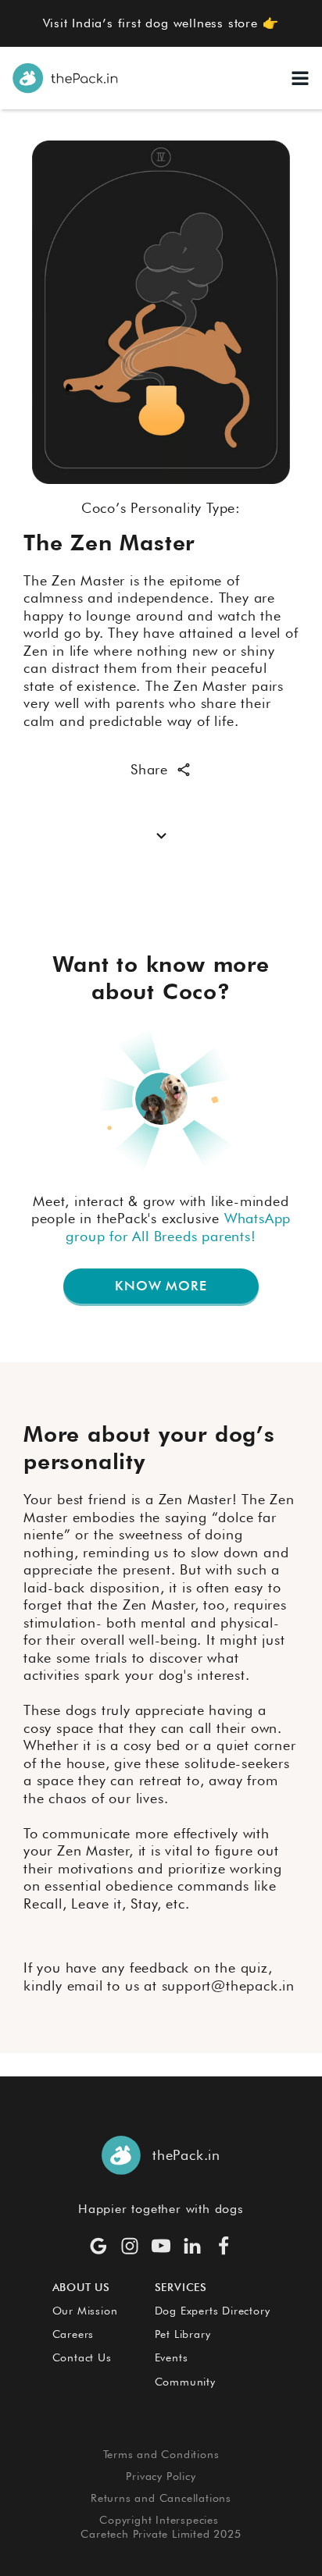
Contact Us (82, 2357)
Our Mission (85, 2311)
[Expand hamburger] (300, 78)
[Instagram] (130, 2246)
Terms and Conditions (161, 2454)
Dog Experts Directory (213, 2311)
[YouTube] (161, 2246)
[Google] (98, 2246)
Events (172, 2357)
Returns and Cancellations (161, 2498)
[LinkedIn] (192, 2246)
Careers (73, 2334)
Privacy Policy (161, 2476)
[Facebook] (224, 2246)
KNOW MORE (161, 1286)
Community (185, 2382)
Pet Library (183, 2334)
